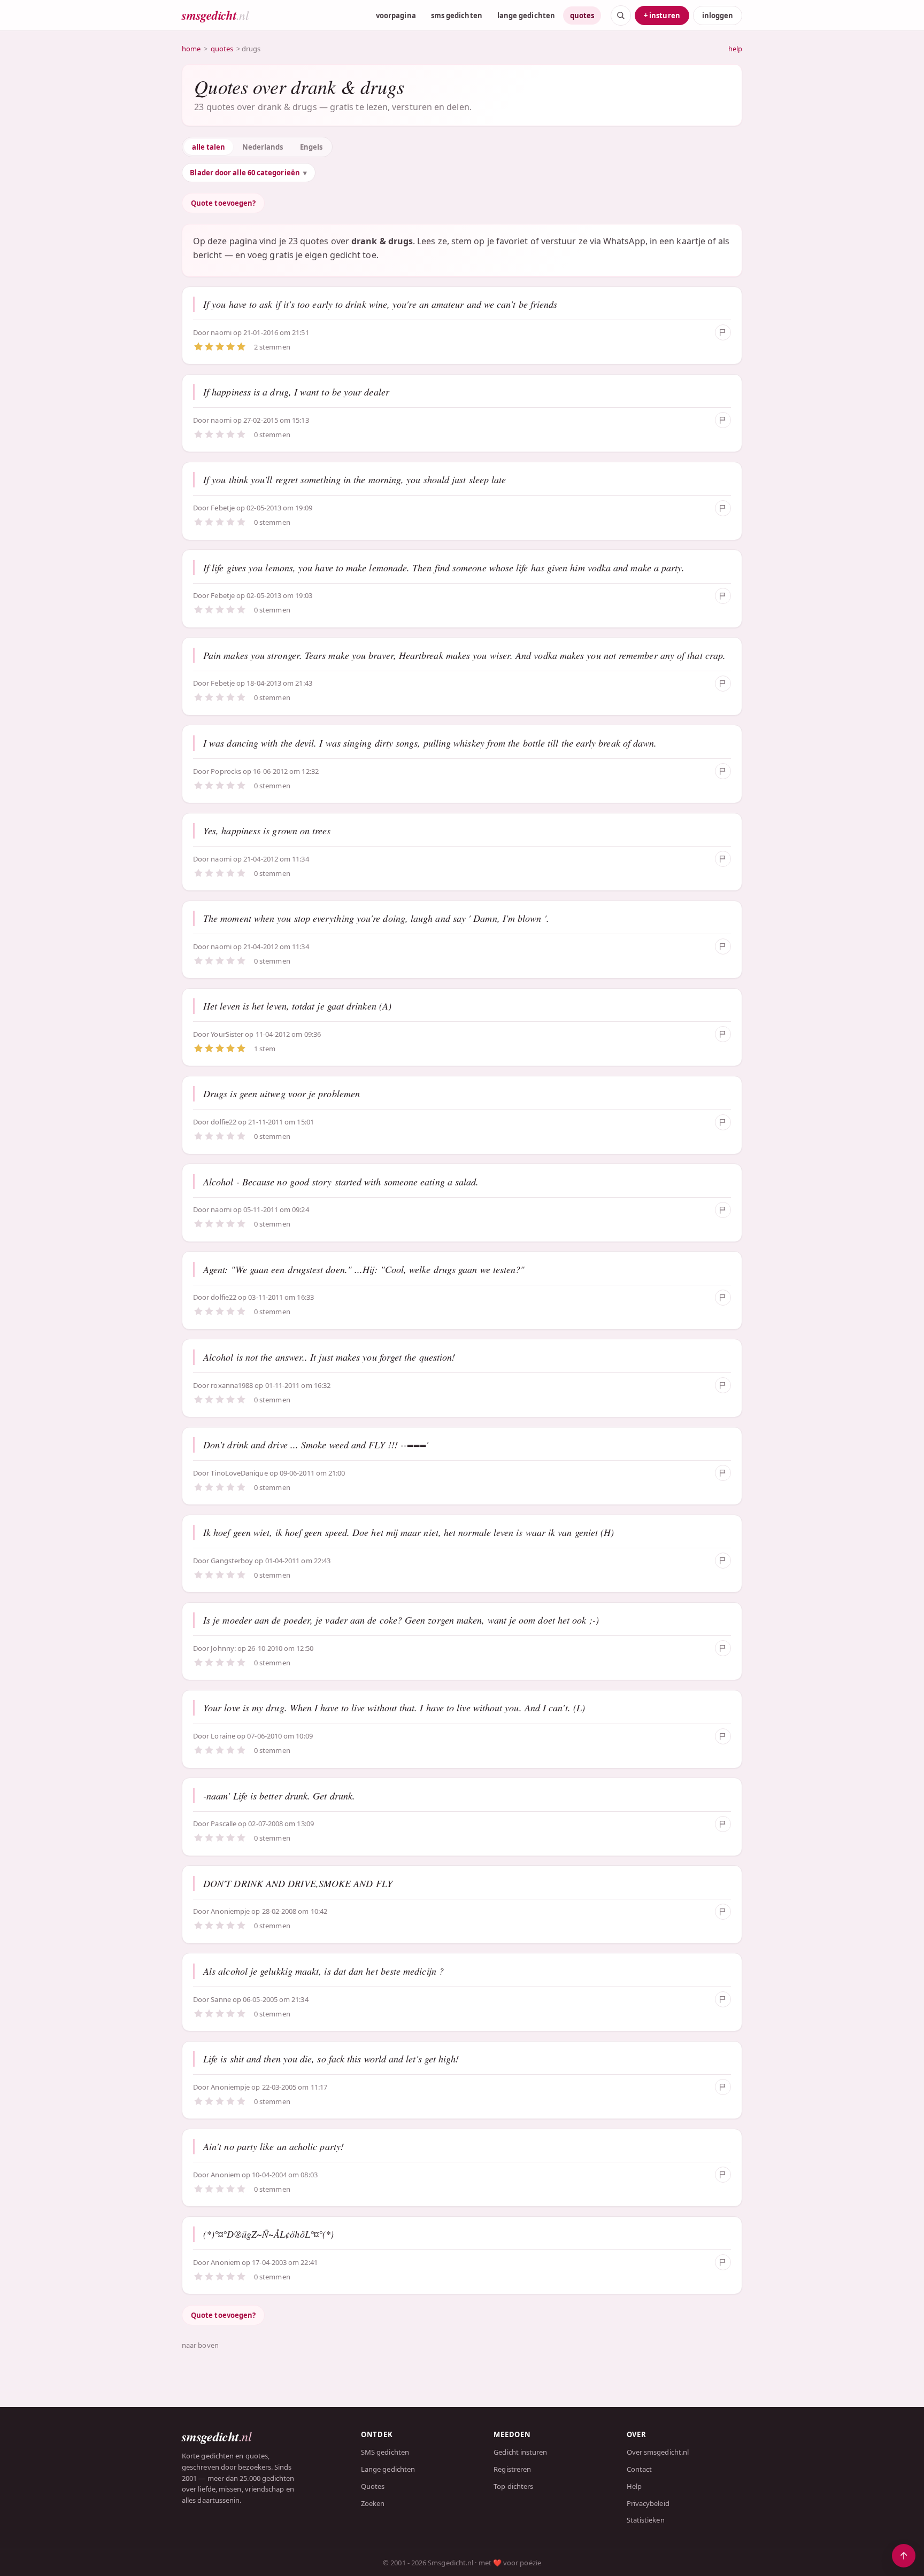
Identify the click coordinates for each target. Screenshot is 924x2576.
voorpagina (396, 15)
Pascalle (224, 1824)
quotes (582, 15)
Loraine (223, 1736)
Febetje (224, 508)
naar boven (200, 2345)
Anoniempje (230, 1911)
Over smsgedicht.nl (658, 2452)
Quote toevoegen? (223, 203)
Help (634, 2486)
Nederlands (263, 147)
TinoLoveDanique (239, 1473)
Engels (311, 147)
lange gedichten (526, 15)
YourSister (227, 1034)
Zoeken (373, 2503)
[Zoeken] (621, 15)
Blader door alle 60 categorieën (245, 173)
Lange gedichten (388, 2469)
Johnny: (223, 1648)
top (904, 2556)
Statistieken (646, 2520)
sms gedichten (457, 15)
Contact (640, 2469)
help (735, 49)
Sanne (221, 1999)
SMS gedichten (385, 2452)
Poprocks (226, 771)
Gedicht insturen (520, 2452)
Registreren (512, 2469)
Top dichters (513, 2486)
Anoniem (225, 2175)
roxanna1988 (232, 1385)
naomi (222, 332)
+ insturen (662, 15)
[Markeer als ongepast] (723, 332)
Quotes (373, 2486)
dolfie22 (224, 1122)
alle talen (209, 147)
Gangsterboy (232, 1561)
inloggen (718, 15)
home (191, 49)
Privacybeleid (648, 2503)
